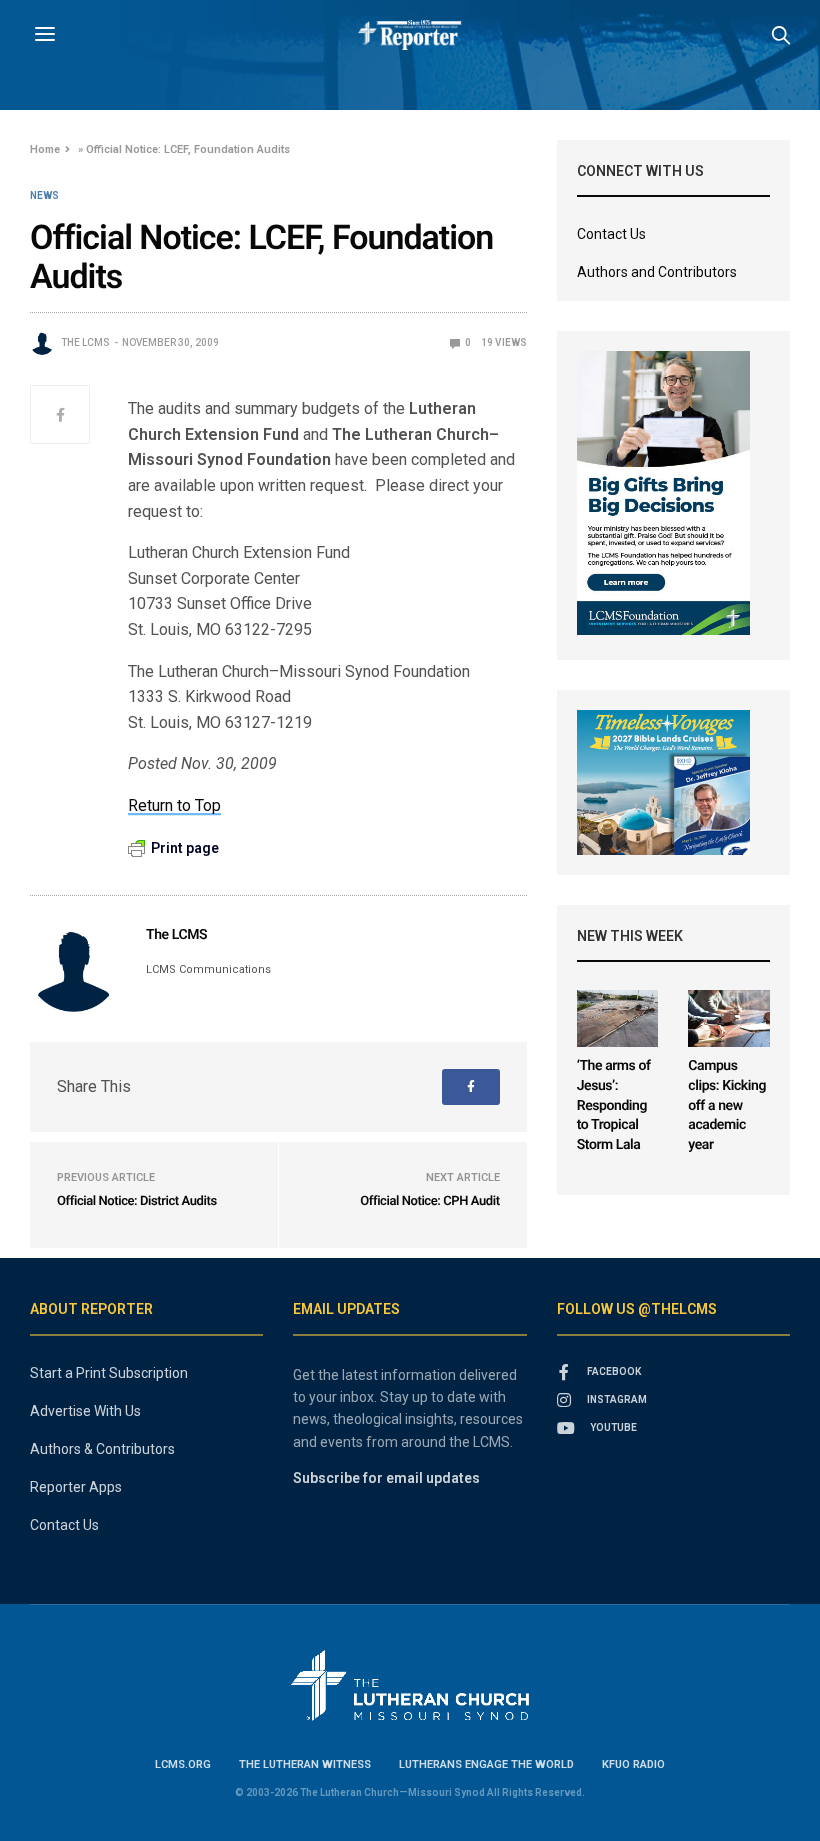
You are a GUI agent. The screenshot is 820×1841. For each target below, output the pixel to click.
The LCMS (85, 342)
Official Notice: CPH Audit (429, 1201)
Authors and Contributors (657, 272)
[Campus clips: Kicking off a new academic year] (729, 1018)
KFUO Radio (633, 1764)
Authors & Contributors (102, 1449)
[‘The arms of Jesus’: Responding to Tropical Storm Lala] (618, 1018)
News (44, 196)
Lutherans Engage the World (486, 1764)
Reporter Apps (76, 1487)
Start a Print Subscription (109, 1373)
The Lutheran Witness (305, 1764)
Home (45, 149)
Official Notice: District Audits (137, 1201)
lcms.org (183, 1764)
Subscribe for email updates (386, 1478)
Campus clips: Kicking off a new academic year (727, 1105)
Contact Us (611, 234)
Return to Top (174, 805)
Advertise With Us (85, 1411)
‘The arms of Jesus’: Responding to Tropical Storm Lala (614, 1105)
